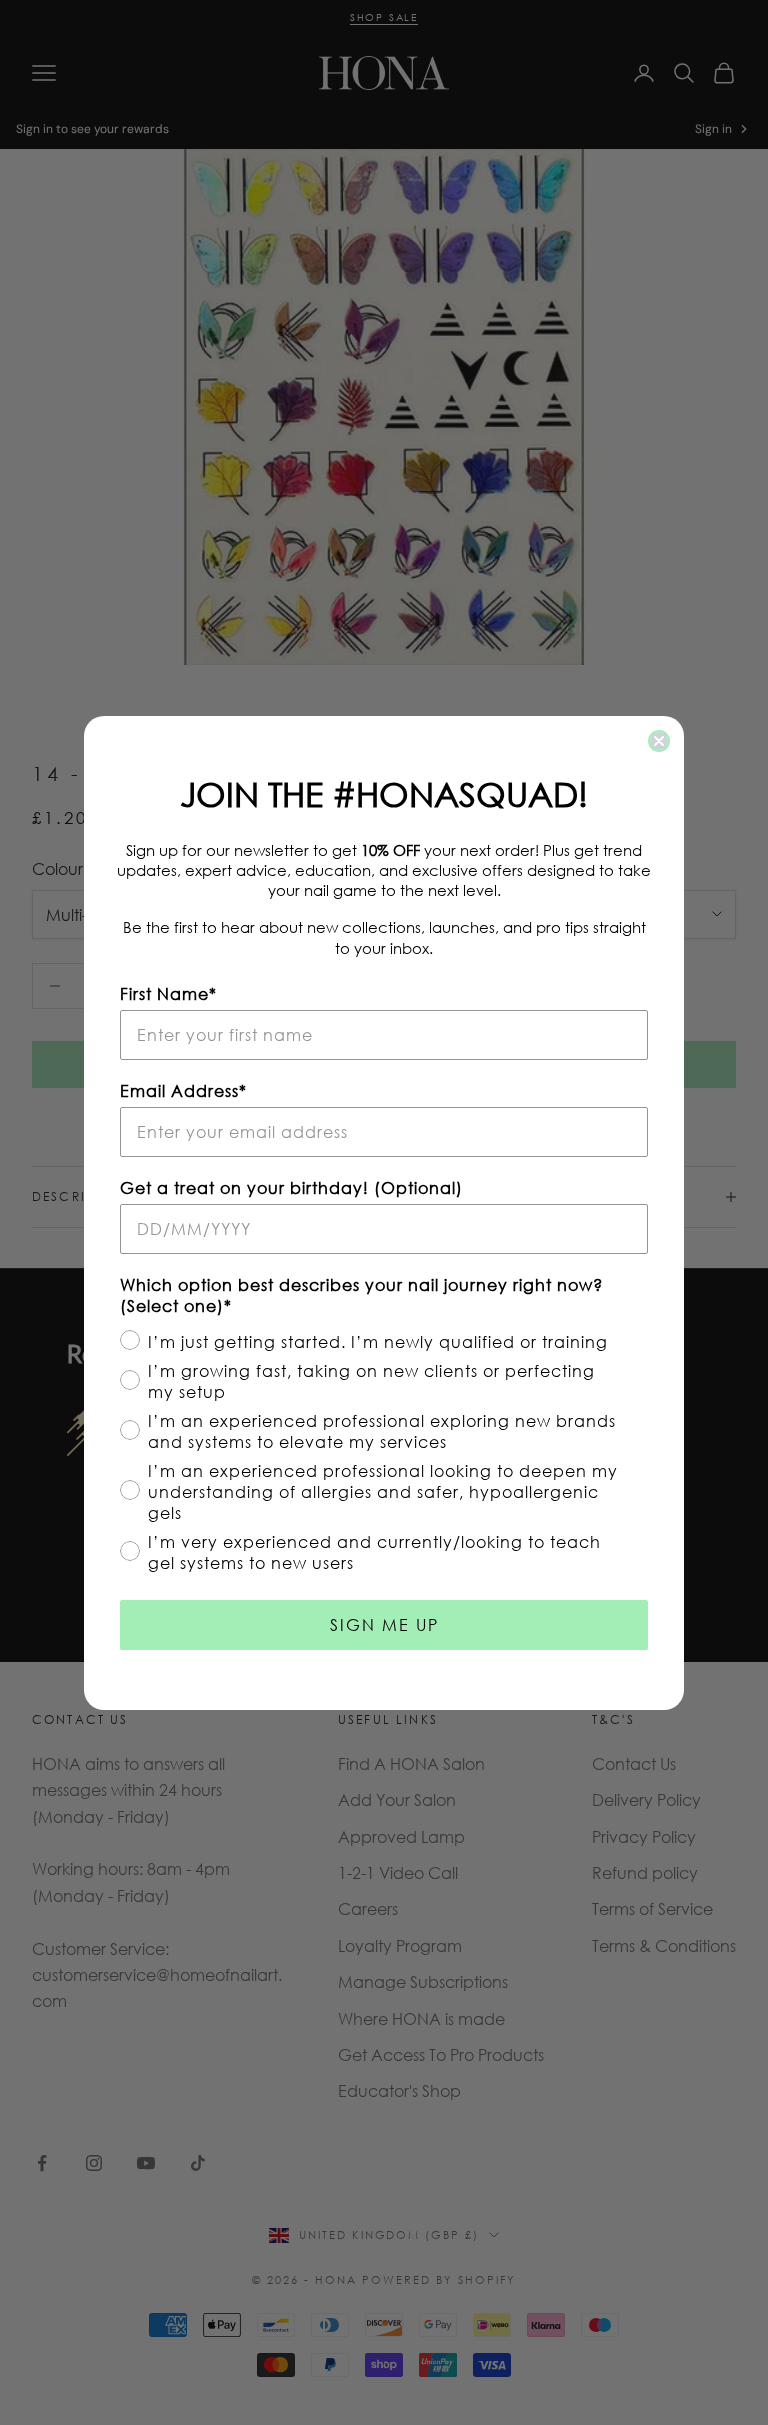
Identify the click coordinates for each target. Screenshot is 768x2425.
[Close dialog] (659, 741)
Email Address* (183, 1090)
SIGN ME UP (384, 1624)
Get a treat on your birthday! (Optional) (291, 1187)
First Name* (168, 993)
